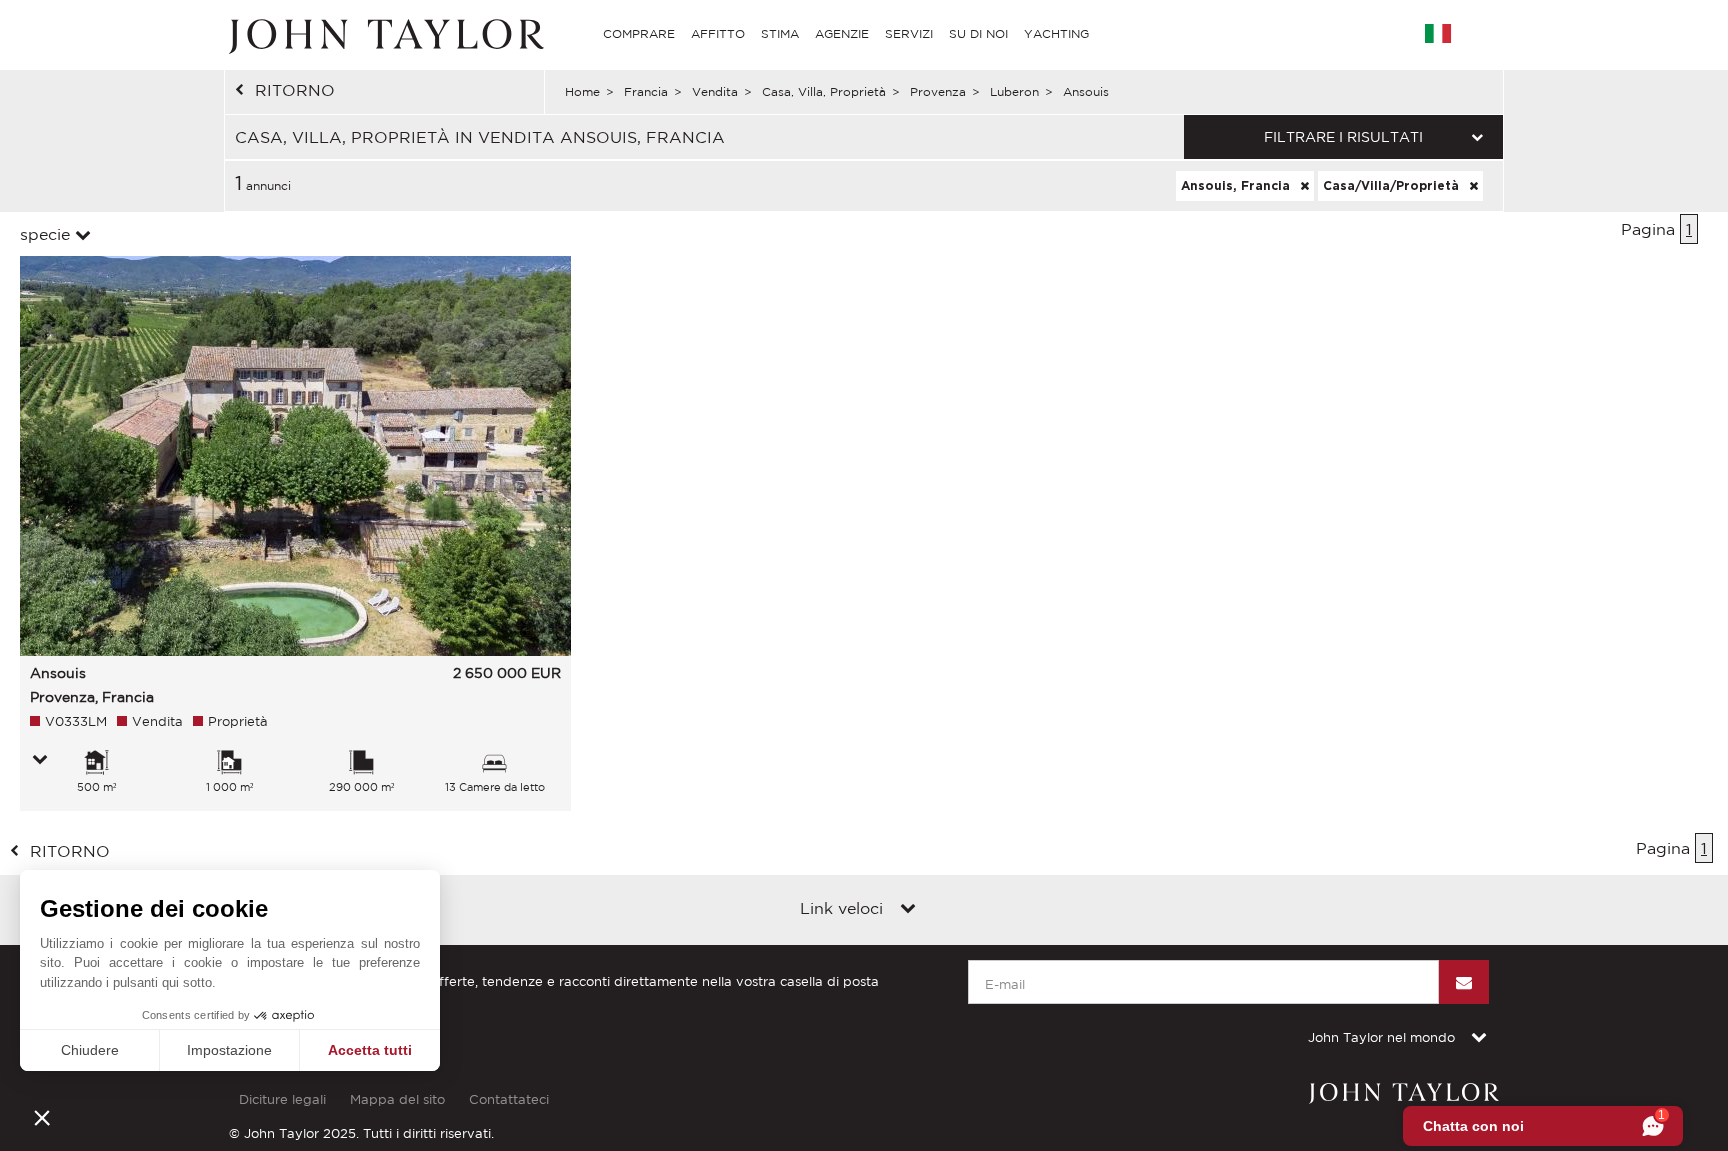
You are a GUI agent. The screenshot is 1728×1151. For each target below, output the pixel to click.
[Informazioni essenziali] (40, 761)
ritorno (295, 90)
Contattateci (509, 1099)
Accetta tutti (370, 1050)
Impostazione (229, 1050)
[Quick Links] (908, 910)
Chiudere (90, 1050)
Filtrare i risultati (1343, 137)
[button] (42, 1117)
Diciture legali (282, 1099)
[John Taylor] (384, 34)
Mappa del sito (397, 1099)
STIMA (780, 33)
